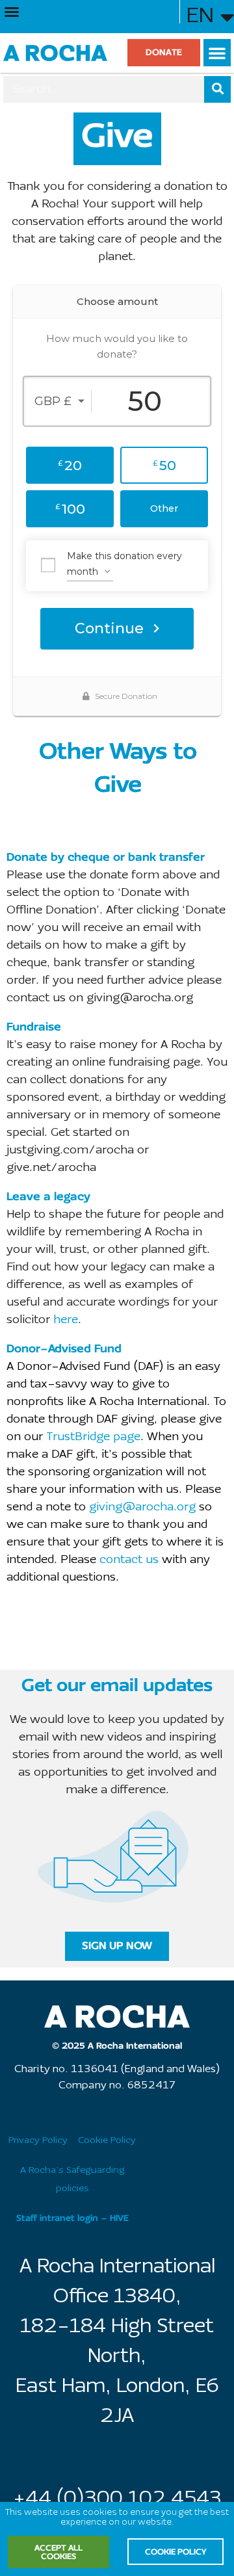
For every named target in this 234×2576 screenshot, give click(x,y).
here (66, 1320)
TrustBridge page (93, 1437)
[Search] (217, 89)
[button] (12, 12)
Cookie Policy (107, 2141)
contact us (129, 1560)
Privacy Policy (38, 2141)
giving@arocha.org (142, 1507)
